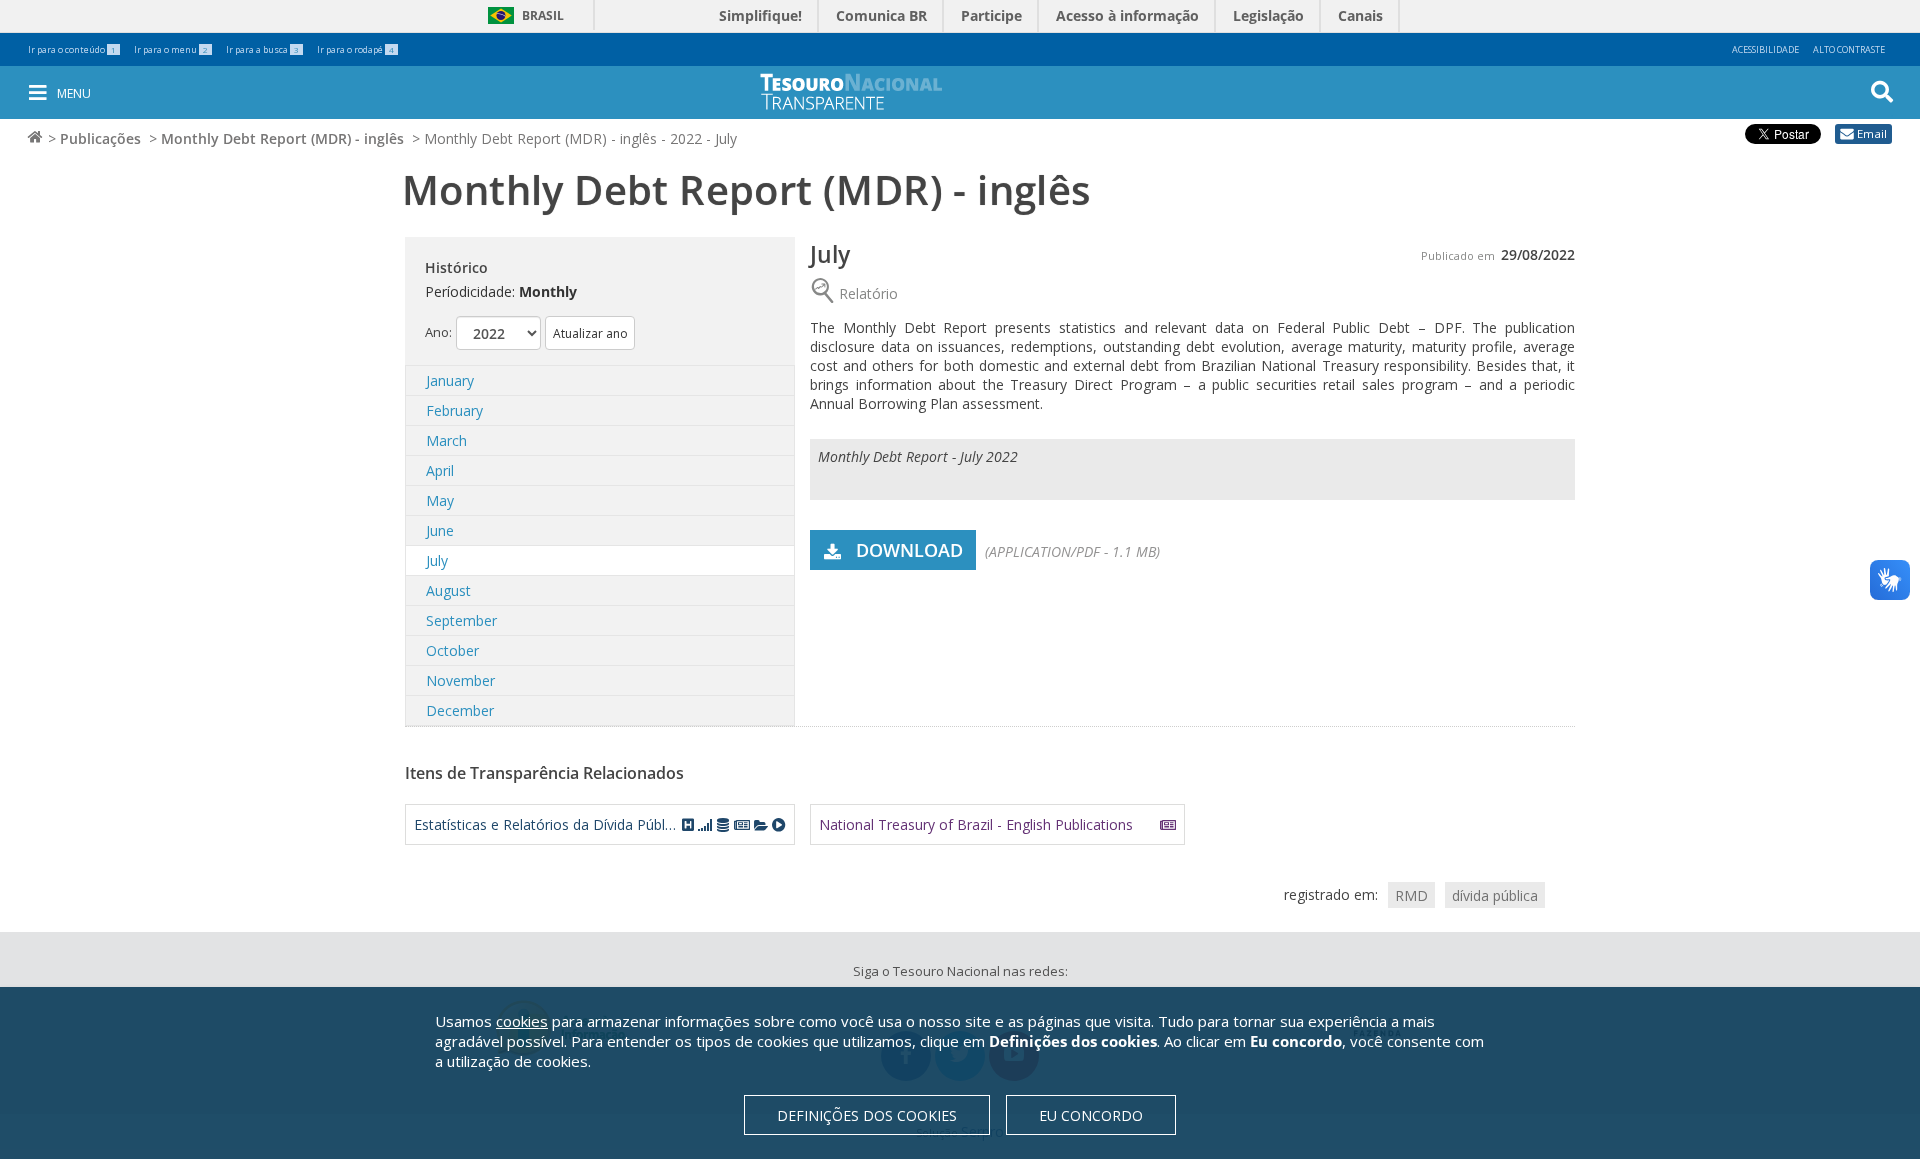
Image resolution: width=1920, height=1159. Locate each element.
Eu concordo (1091, 1115)
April (440, 470)
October (452, 650)
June (440, 530)
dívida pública (1495, 894)
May (440, 500)
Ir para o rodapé (355, 49)
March (446, 440)
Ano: (438, 332)
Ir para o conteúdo (72, 49)
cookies (522, 1021)
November (460, 680)
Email (1872, 133)
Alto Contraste (1849, 49)
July (437, 560)
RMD (1411, 894)
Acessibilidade (1765, 49)
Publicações (100, 138)
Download (909, 550)
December (460, 710)
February (454, 410)
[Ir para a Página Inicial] (865, 91)
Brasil (522, 15)
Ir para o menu (171, 49)
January (450, 380)
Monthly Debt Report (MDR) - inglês (282, 138)
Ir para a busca (262, 49)
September (461, 620)
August (448, 590)
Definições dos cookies (867, 1115)
